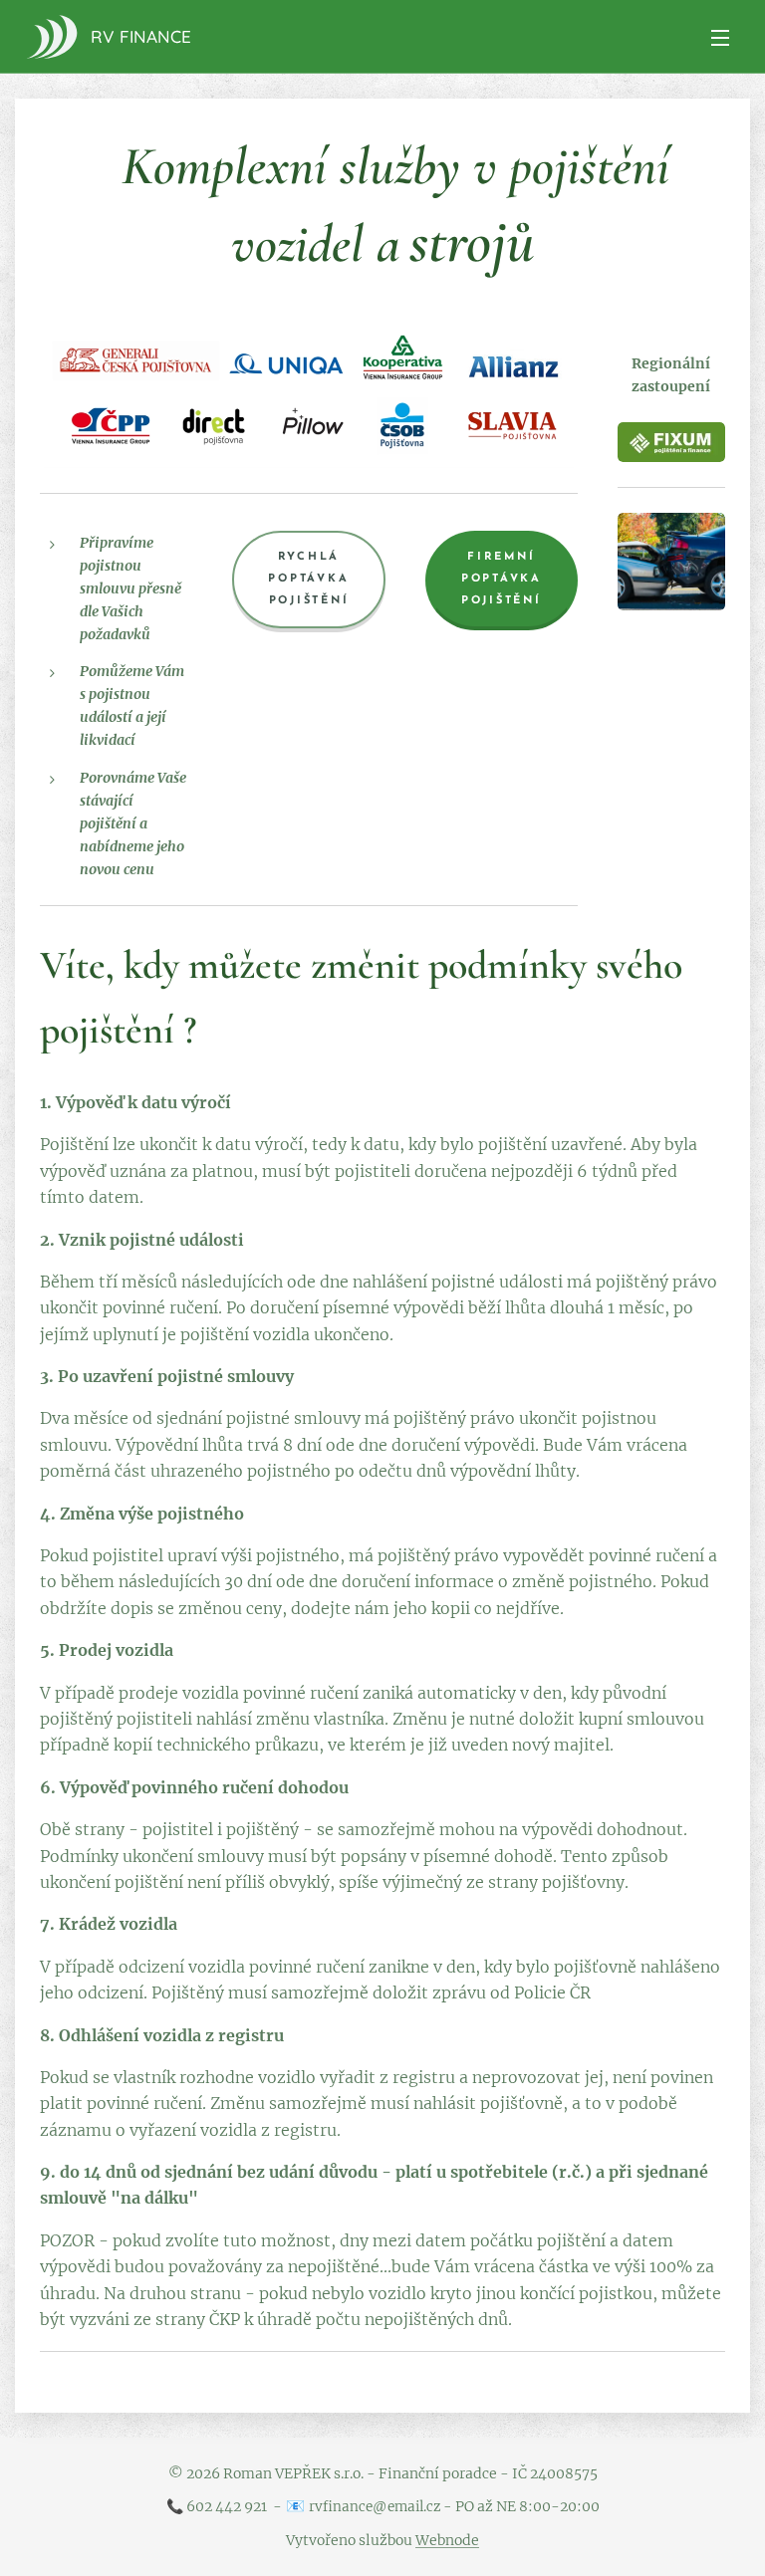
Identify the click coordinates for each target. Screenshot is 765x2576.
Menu (720, 37)
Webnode (447, 2540)
